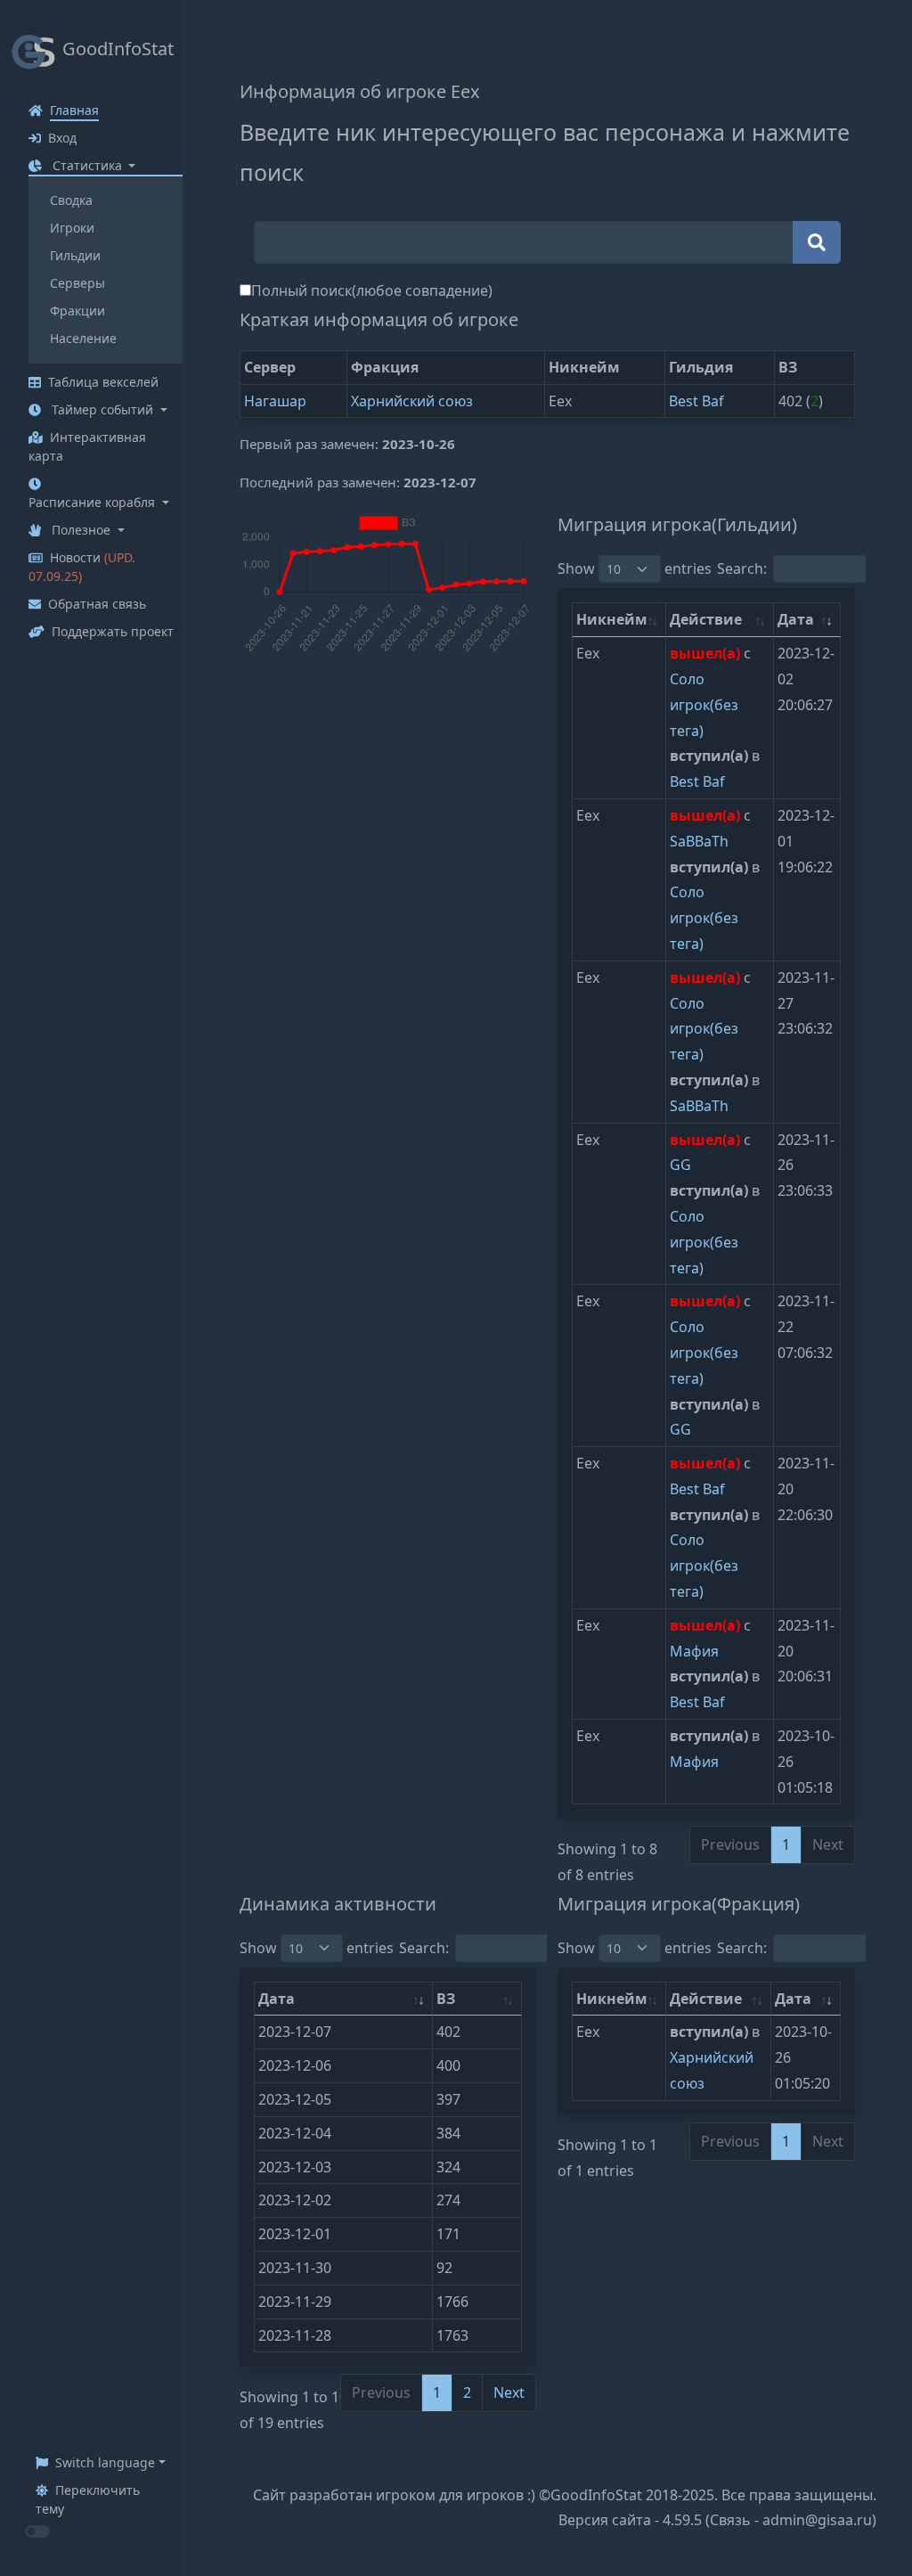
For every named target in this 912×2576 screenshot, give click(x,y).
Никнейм (612, 619)
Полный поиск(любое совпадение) (372, 290)
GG (680, 1165)
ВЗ (446, 1999)
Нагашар (275, 401)
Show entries (635, 568)
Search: (424, 1948)
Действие (706, 619)
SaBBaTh (699, 841)
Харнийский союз (412, 401)
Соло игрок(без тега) (704, 705)
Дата (796, 619)
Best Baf (696, 401)
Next (509, 2392)
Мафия (694, 1651)
